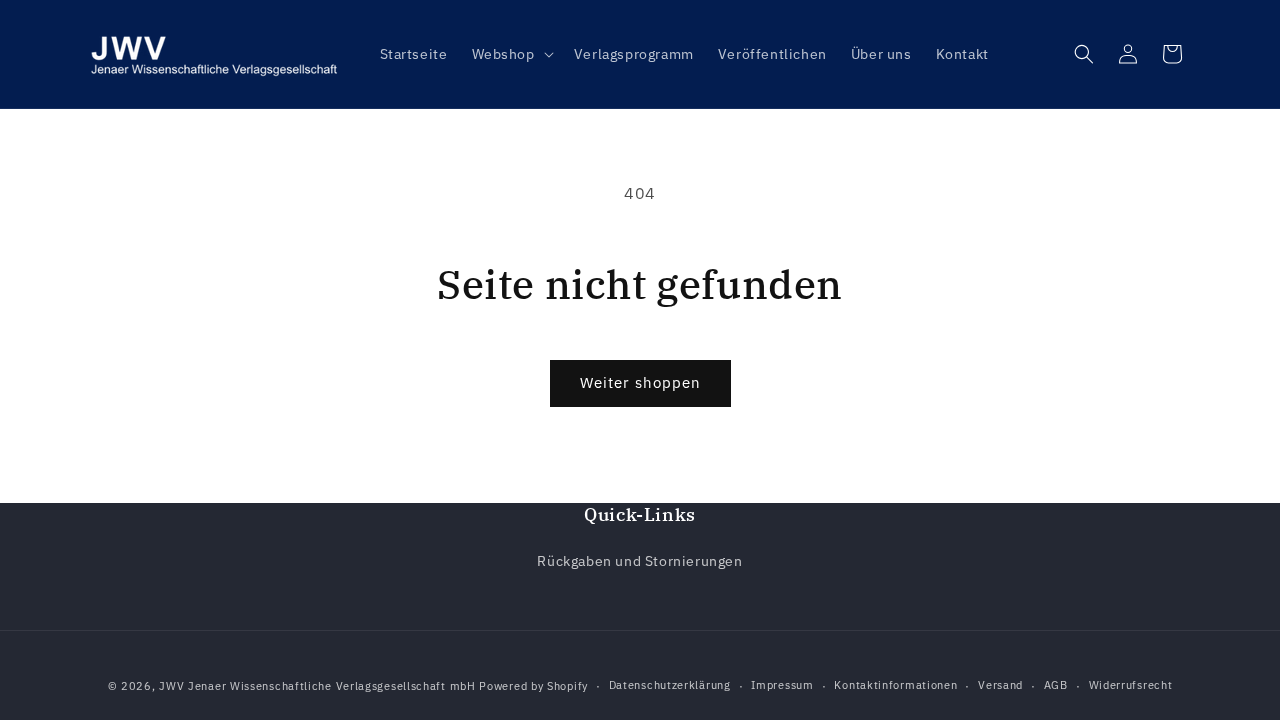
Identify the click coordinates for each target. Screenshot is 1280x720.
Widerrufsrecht (1131, 685)
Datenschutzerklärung (670, 685)
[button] (511, 54)
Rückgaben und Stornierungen (639, 561)
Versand (1000, 685)
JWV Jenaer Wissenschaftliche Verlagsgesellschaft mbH (317, 686)
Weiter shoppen (640, 382)
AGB (1056, 685)
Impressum (782, 685)
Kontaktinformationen (895, 685)
